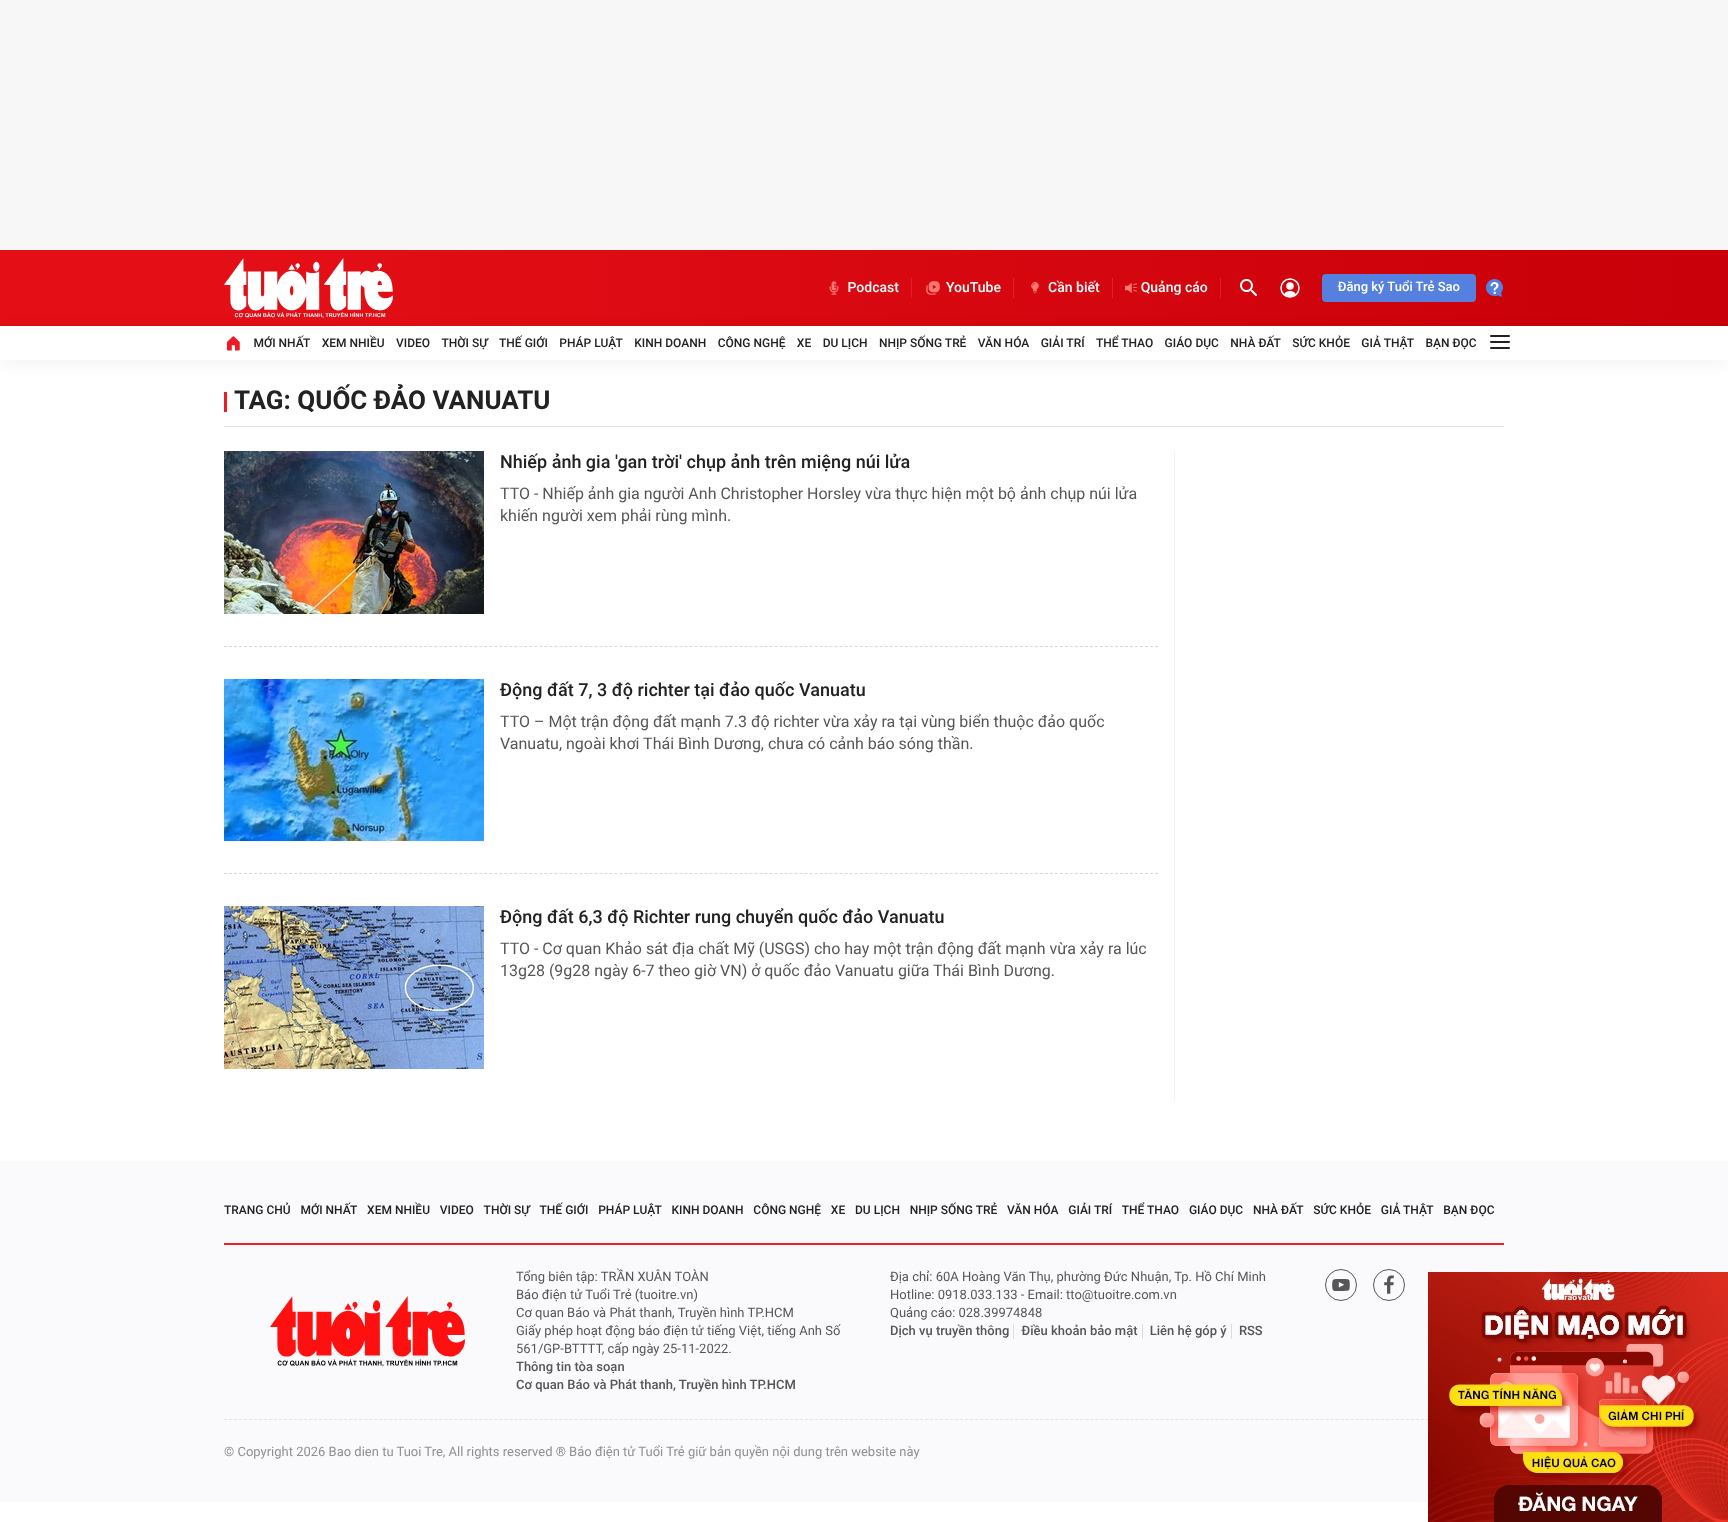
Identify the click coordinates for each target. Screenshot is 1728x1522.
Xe (804, 343)
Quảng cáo (1174, 288)
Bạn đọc (1451, 343)
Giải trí (1063, 343)
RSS (1251, 1331)
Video (413, 343)
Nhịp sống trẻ (923, 343)
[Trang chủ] (233, 343)
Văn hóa (1004, 343)
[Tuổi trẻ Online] (370, 1331)
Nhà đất (1255, 343)
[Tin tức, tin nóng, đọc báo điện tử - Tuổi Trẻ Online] (308, 288)
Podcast (873, 288)
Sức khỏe (1321, 343)
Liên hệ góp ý (1188, 1331)
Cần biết (1074, 288)
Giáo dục (1192, 343)
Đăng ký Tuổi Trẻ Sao (1399, 287)
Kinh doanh (670, 343)
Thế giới (523, 343)
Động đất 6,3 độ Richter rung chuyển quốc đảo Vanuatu (722, 917)
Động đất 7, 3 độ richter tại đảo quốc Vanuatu (683, 690)
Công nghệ (752, 343)
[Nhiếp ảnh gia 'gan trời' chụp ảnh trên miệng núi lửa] (354, 532)
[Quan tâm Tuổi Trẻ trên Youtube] (1341, 1285)
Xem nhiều (353, 343)
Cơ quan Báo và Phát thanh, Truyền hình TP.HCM (656, 1385)
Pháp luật (591, 343)
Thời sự (464, 343)
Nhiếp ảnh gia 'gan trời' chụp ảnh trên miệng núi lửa (705, 462)
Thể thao (1124, 343)
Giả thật (1387, 343)
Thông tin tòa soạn (570, 1367)
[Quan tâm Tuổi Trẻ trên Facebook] (1389, 1285)
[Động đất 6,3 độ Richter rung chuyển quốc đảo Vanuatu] (354, 987)
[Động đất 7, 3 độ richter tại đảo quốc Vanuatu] (354, 760)
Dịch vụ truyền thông (949, 1331)
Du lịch (845, 343)
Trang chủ (257, 1210)
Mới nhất (281, 343)
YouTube (973, 288)
